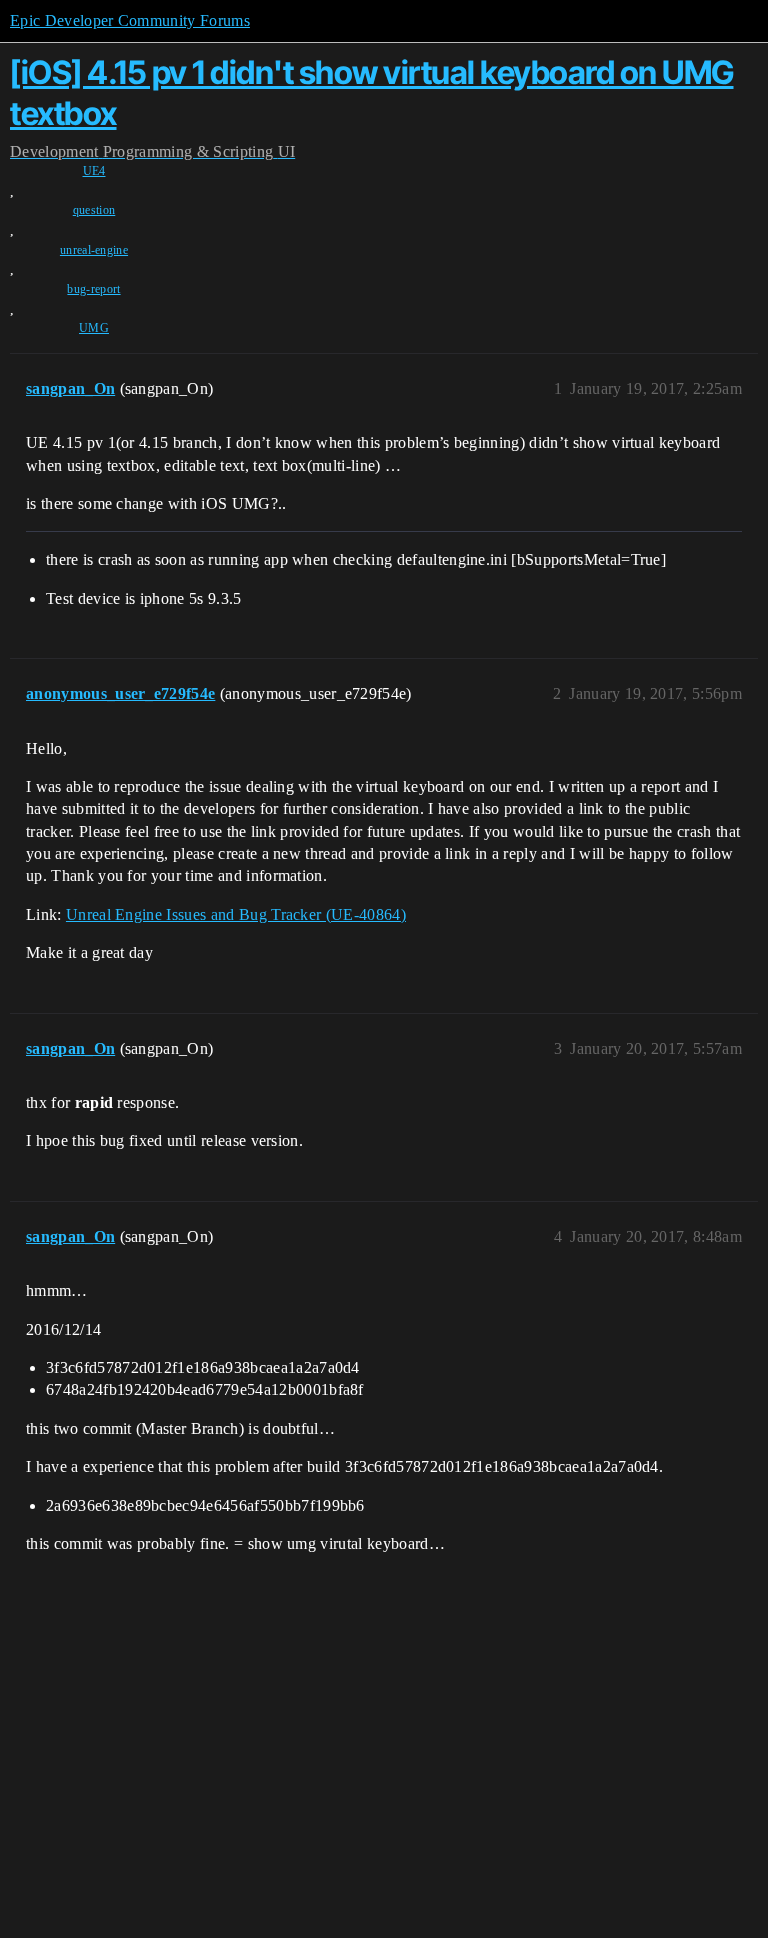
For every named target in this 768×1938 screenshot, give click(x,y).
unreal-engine (94, 250)
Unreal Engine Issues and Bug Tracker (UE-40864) (236, 914)
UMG (94, 328)
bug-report (93, 289)
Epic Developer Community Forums (130, 20)
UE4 (94, 171)
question (94, 210)
